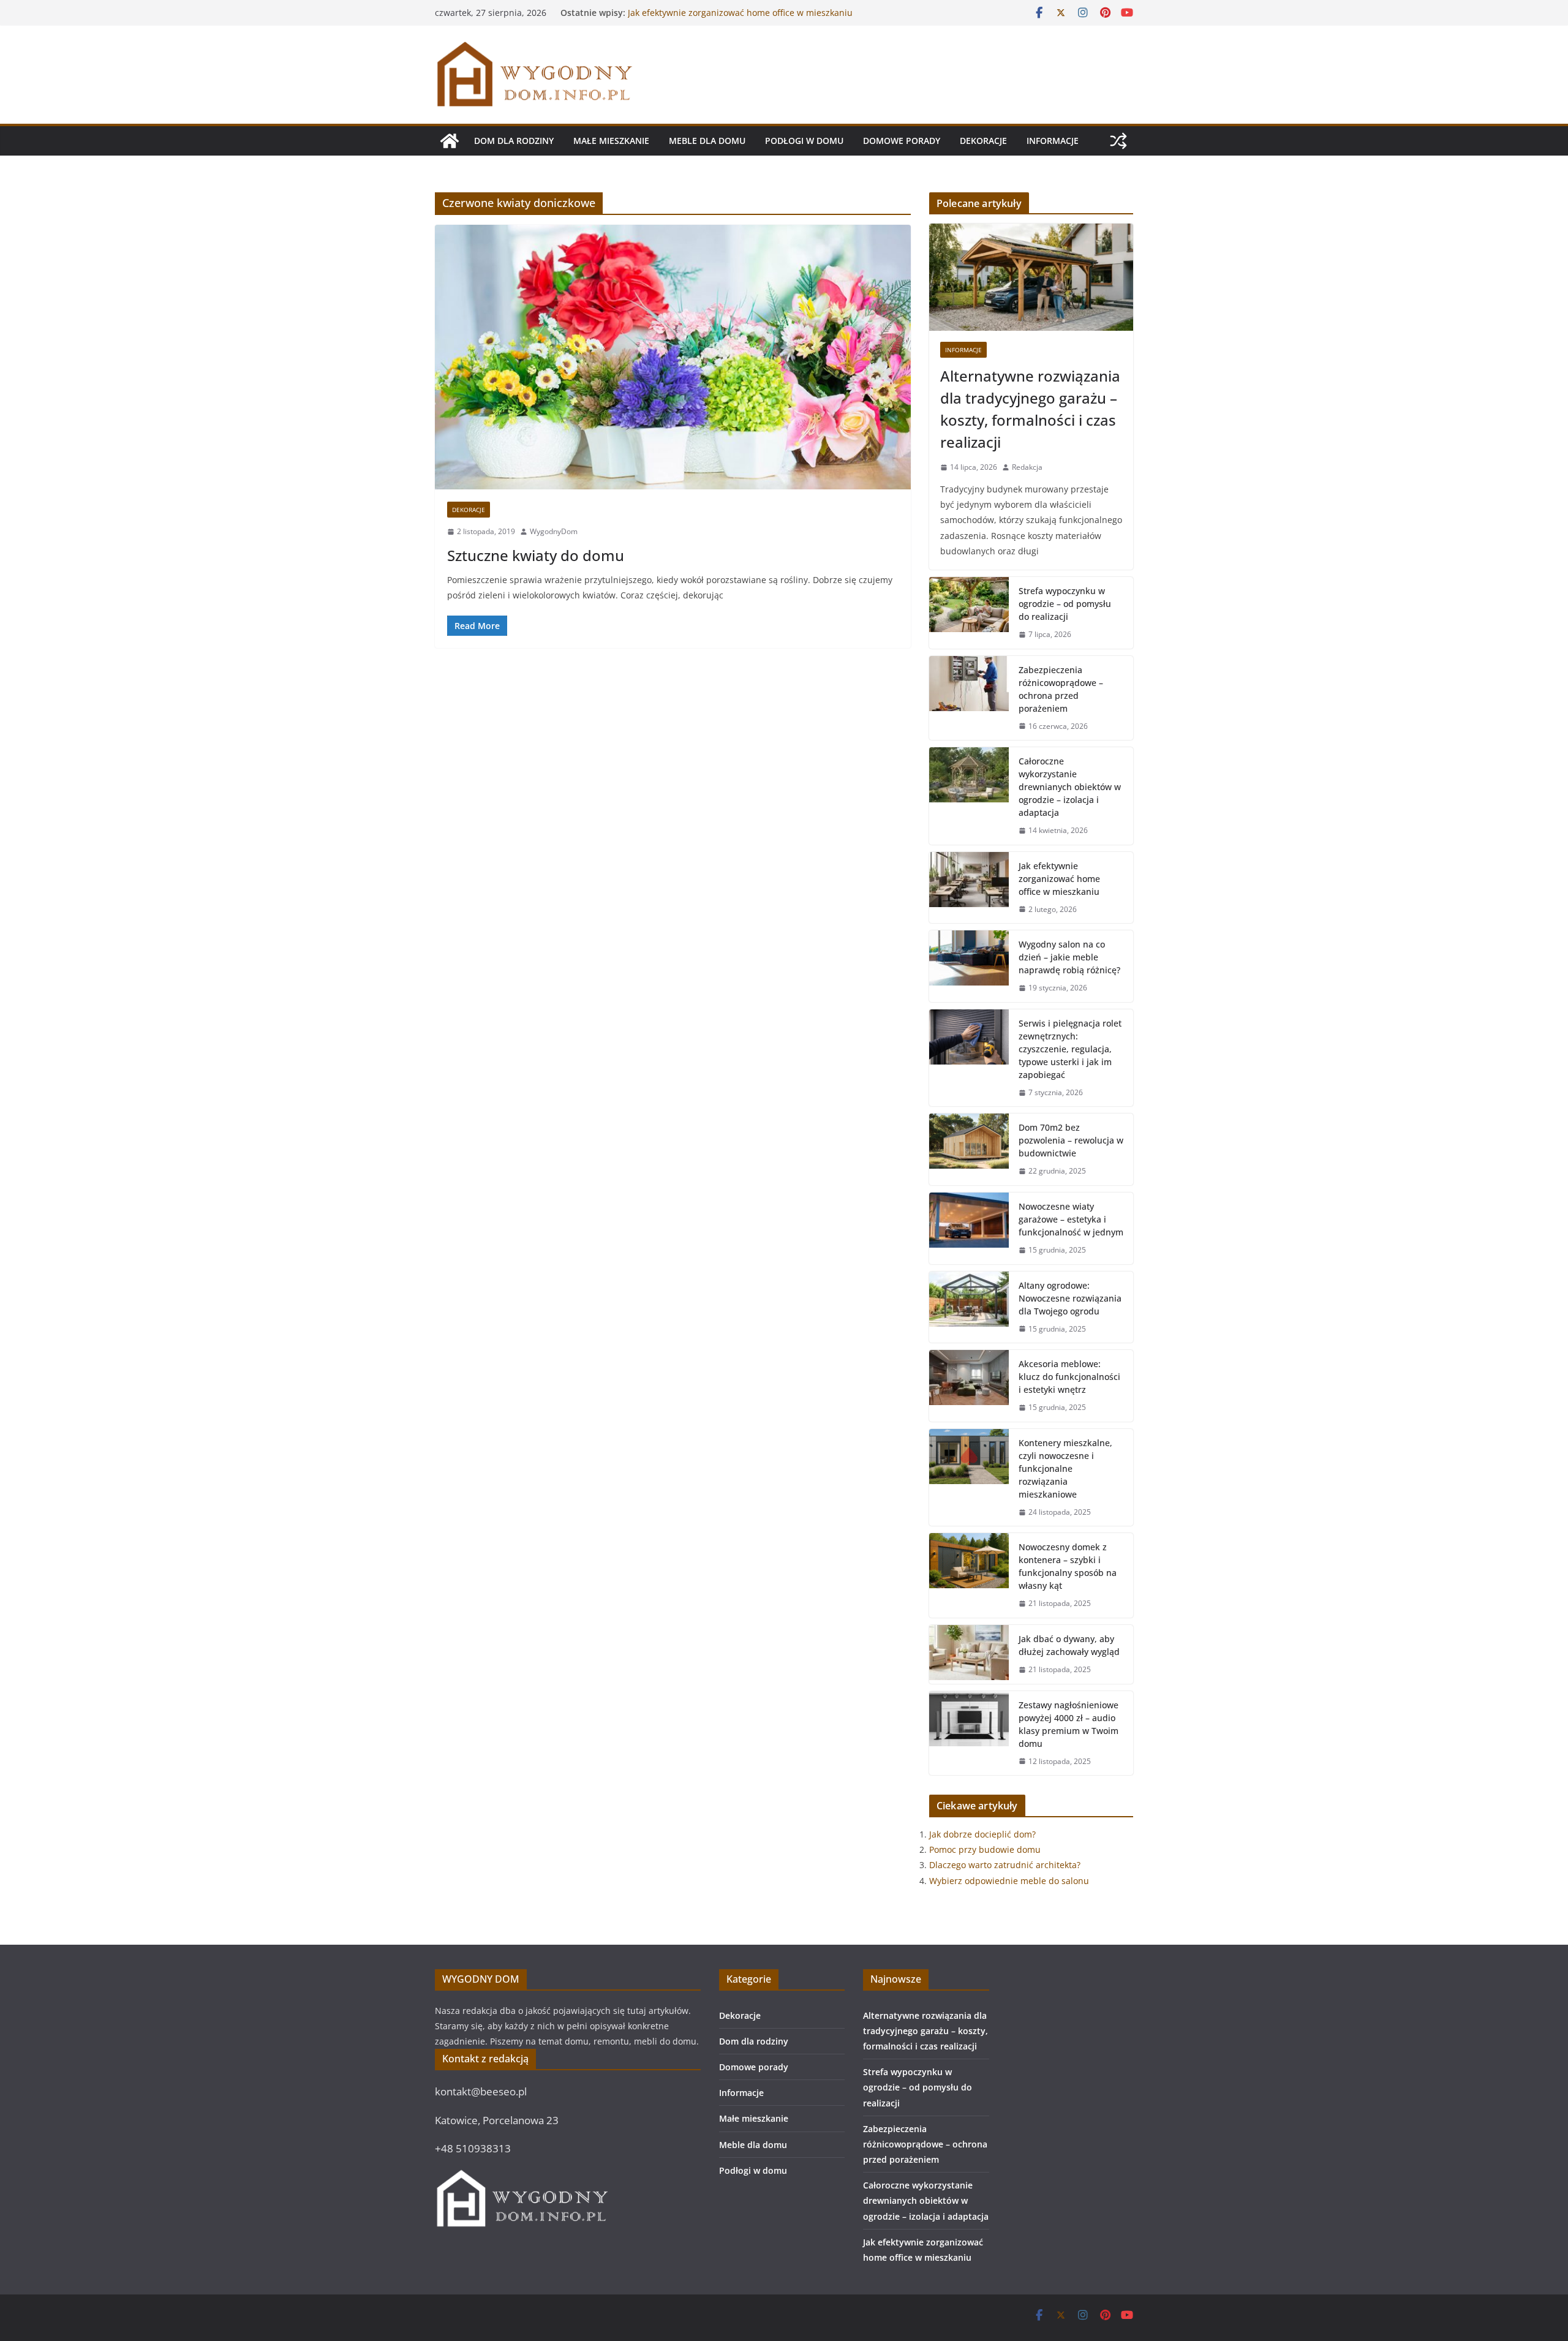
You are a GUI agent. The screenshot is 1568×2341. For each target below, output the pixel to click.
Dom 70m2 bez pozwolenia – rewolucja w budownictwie (1071, 1140)
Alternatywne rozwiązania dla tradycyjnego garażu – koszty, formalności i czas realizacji (1030, 409)
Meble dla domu (707, 141)
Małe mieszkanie (611, 141)
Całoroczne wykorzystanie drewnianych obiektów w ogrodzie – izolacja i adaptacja (733, 19)
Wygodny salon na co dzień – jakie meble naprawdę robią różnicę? (1069, 957)
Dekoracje (983, 141)
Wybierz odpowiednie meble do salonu (1009, 1881)
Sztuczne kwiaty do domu (536, 555)
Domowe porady (902, 141)
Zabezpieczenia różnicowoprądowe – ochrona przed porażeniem (1061, 689)
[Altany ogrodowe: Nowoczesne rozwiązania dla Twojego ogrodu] (969, 1307)
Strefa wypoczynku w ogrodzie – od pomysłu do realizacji (1065, 604)
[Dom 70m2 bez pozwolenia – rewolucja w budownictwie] (969, 1149)
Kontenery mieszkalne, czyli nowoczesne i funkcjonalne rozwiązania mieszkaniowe (1065, 1468)
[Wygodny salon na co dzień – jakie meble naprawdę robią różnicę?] (969, 966)
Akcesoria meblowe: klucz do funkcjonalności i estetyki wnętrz (1069, 1377)
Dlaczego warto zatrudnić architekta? (1005, 1865)
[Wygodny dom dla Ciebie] (450, 141)
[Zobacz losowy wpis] (1118, 141)
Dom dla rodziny (514, 141)
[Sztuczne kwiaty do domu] (673, 357)
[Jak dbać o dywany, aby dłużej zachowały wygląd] (969, 1654)
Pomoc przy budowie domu (985, 1849)
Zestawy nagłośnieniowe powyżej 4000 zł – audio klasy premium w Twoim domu (1069, 1724)
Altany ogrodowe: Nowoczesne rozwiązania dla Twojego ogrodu (1070, 1298)
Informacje (1053, 141)
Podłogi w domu (804, 141)
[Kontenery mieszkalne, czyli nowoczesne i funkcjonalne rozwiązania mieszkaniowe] (969, 1478)
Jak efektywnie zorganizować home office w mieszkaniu (1059, 879)
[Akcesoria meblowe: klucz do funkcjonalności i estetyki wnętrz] (969, 1386)
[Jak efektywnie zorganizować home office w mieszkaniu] (969, 888)
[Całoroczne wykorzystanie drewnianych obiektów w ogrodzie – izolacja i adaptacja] (969, 796)
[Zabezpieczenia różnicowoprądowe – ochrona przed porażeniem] (969, 698)
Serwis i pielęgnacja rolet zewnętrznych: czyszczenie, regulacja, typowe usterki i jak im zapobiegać (1070, 1049)
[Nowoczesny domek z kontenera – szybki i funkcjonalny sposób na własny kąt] (969, 1575)
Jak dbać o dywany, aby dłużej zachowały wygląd (1069, 1645)
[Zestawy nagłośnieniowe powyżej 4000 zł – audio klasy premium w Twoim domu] (969, 1733)
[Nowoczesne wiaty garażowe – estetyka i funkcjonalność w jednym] (969, 1228)
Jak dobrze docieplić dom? (982, 1834)
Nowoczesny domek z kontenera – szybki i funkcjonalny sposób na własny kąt (1068, 1566)
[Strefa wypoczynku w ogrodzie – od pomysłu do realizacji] (969, 613)
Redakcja (1027, 467)
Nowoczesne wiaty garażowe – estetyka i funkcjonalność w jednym (1071, 1219)
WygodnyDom (554, 531)
